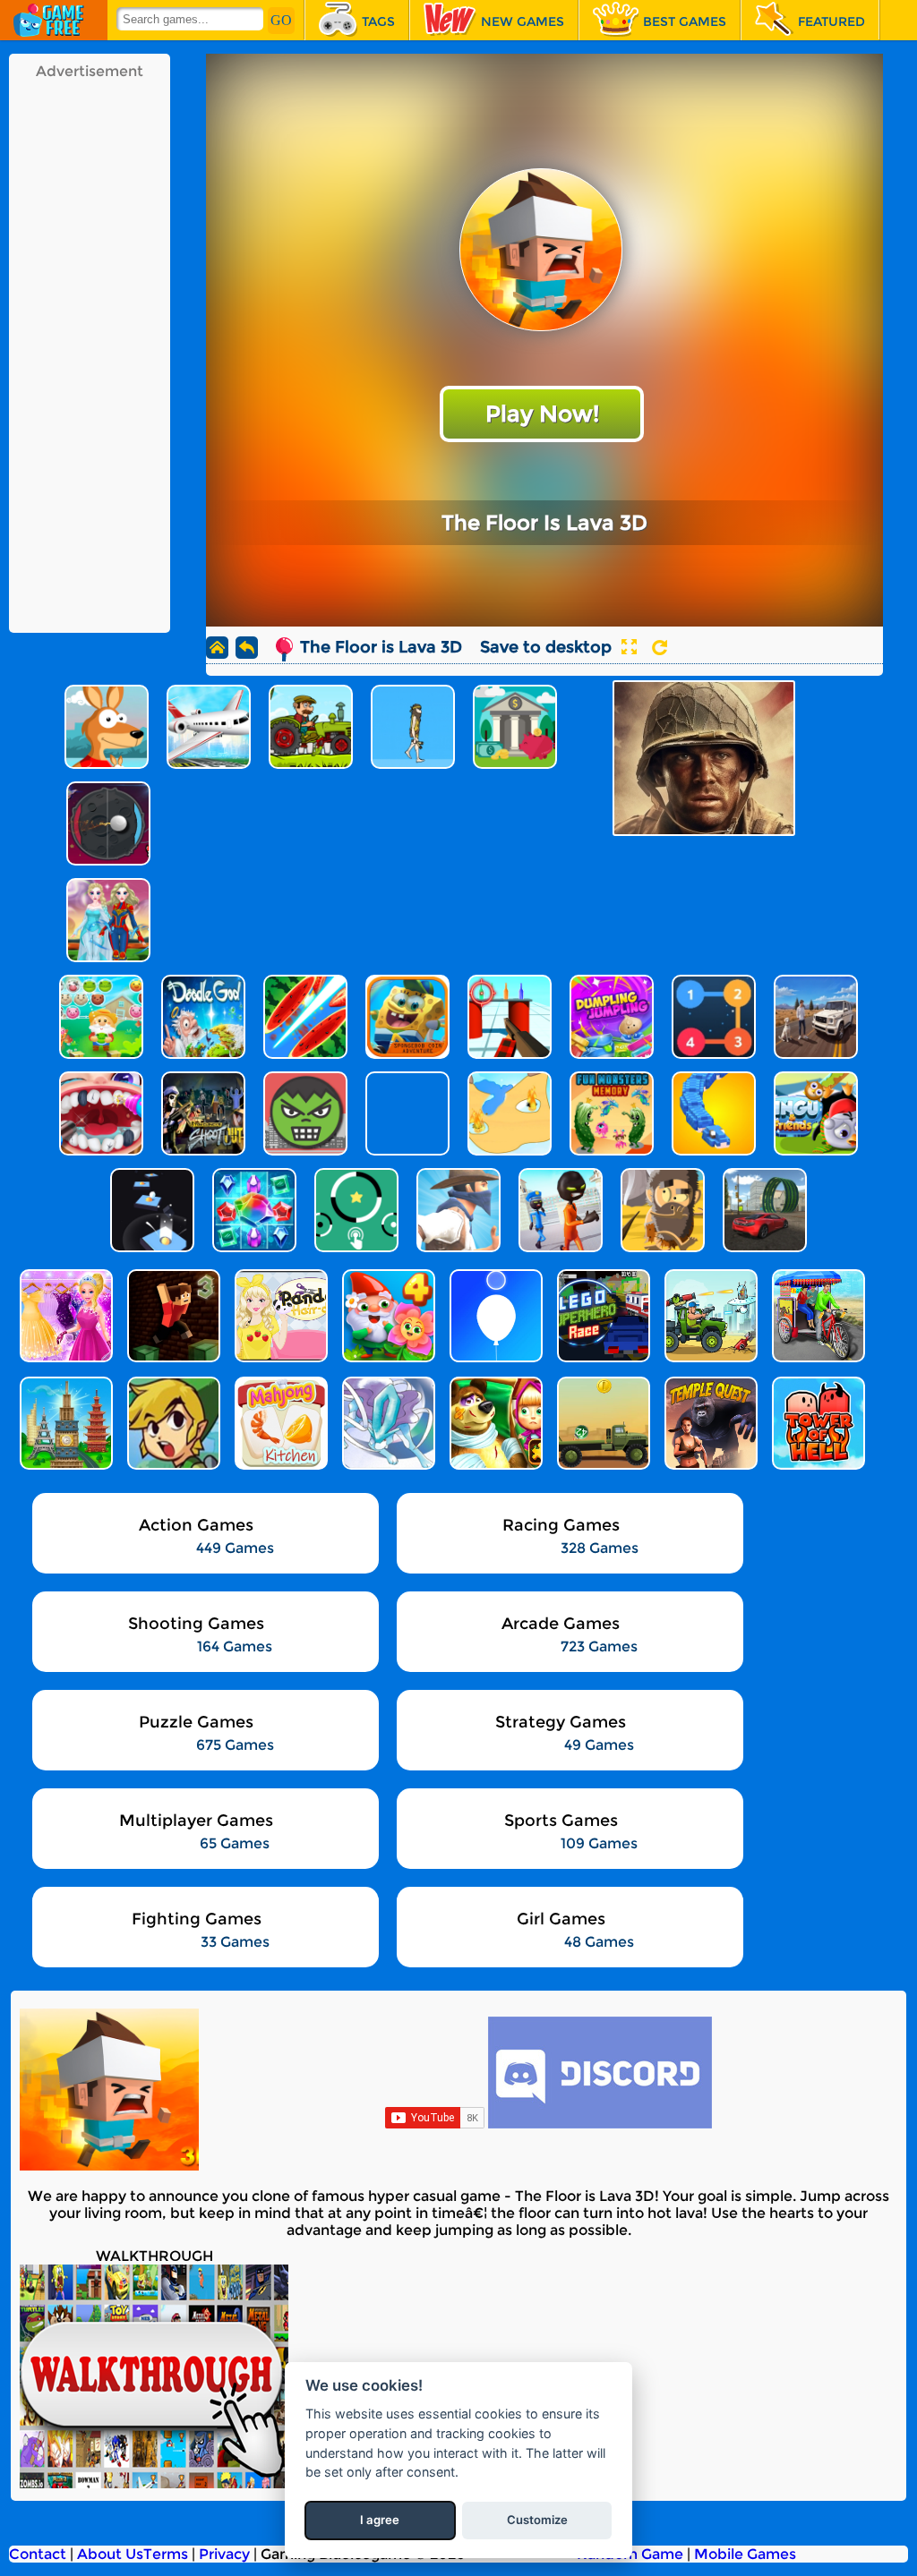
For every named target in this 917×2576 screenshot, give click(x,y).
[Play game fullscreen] (629, 647)
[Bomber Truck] (602, 1423)
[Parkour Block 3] (172, 1316)
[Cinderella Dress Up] (64, 1316)
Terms (166, 2554)
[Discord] (600, 2124)
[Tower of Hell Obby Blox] (817, 1423)
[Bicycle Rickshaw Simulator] (817, 1316)
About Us (110, 2554)
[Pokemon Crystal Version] (387, 1423)
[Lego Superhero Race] (602, 1316)
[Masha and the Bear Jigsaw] (494, 1423)
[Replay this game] (660, 648)
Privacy (224, 2554)
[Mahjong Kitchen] (279, 1423)
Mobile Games (745, 2554)
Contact (38, 2554)
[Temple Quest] (709, 1423)
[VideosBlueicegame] (154, 2483)
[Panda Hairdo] (279, 1316)
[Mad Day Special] (709, 1316)
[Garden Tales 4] (387, 1316)
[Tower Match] (64, 1423)
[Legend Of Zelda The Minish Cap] (172, 1423)
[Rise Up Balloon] (494, 1316)
